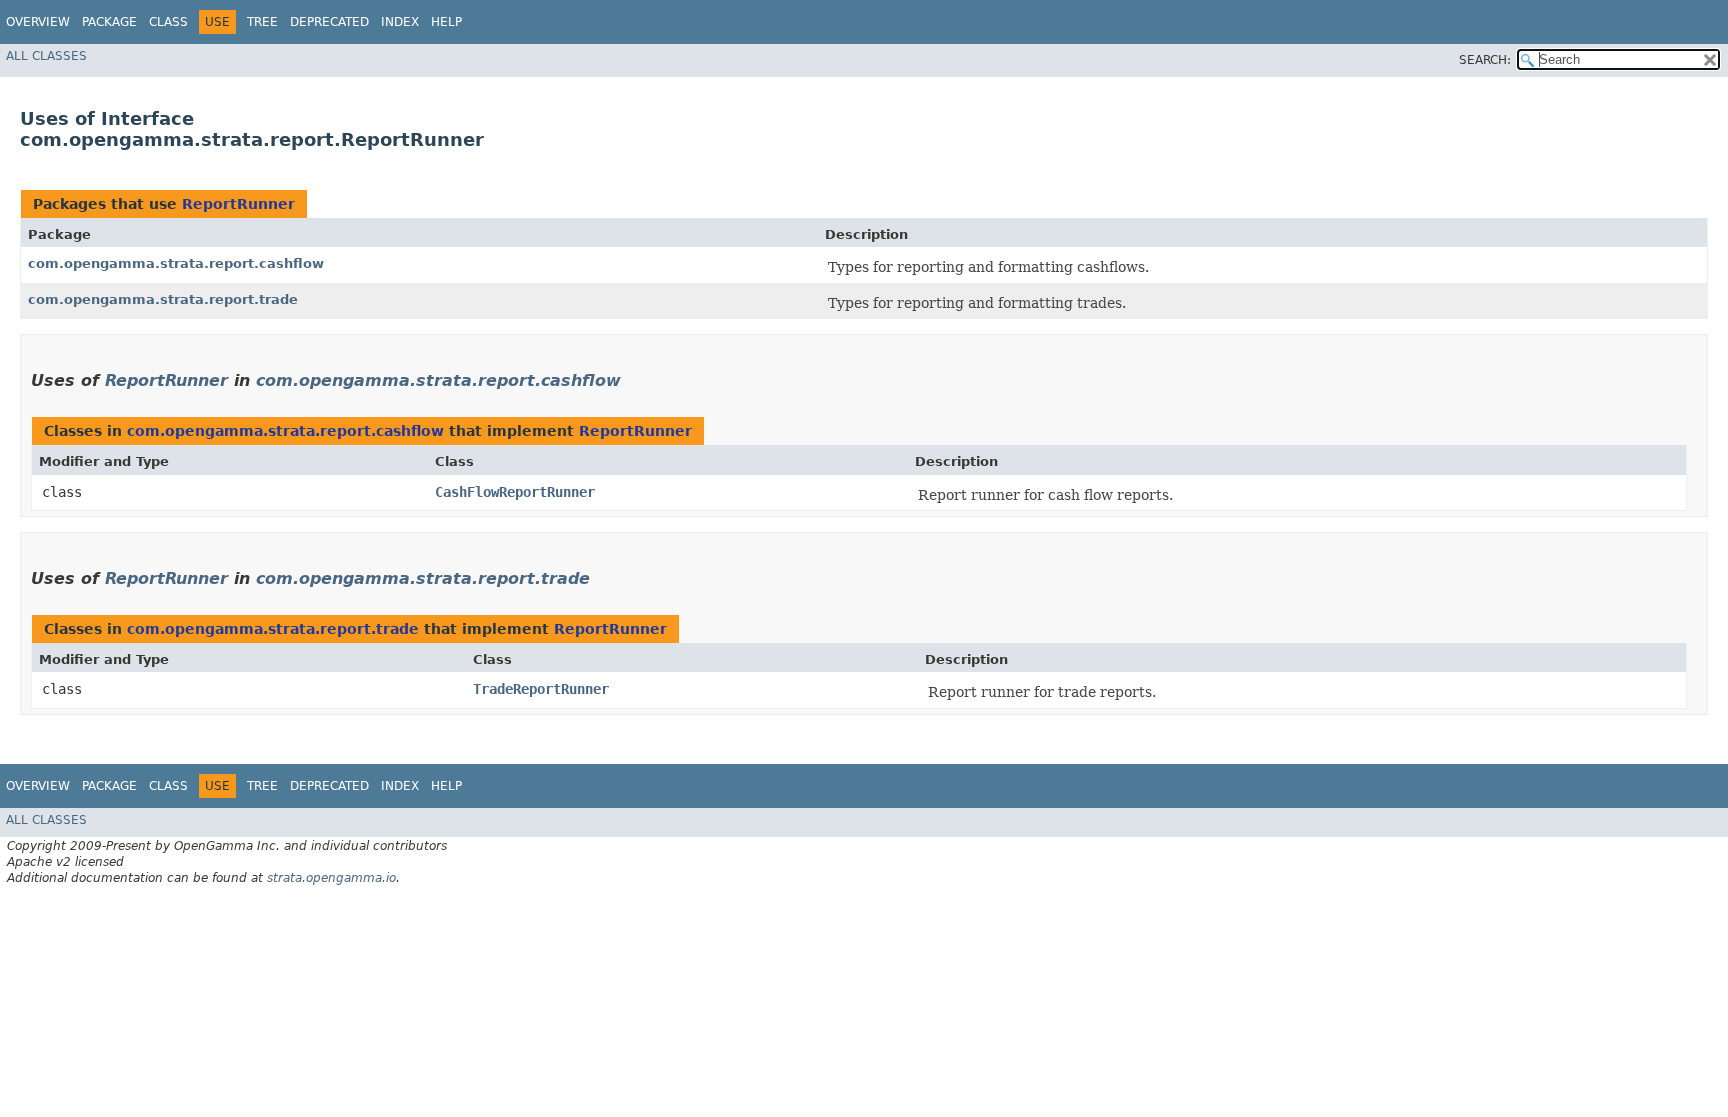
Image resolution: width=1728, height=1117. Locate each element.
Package (109, 22)
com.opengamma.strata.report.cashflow (176, 263)
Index (400, 22)
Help (446, 22)
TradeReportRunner (541, 689)
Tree (262, 22)
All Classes (46, 56)
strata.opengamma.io (331, 878)
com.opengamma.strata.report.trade (163, 299)
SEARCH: (1485, 60)
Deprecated (329, 22)
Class (168, 22)
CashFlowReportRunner (515, 492)
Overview (38, 22)
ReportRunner (238, 204)
